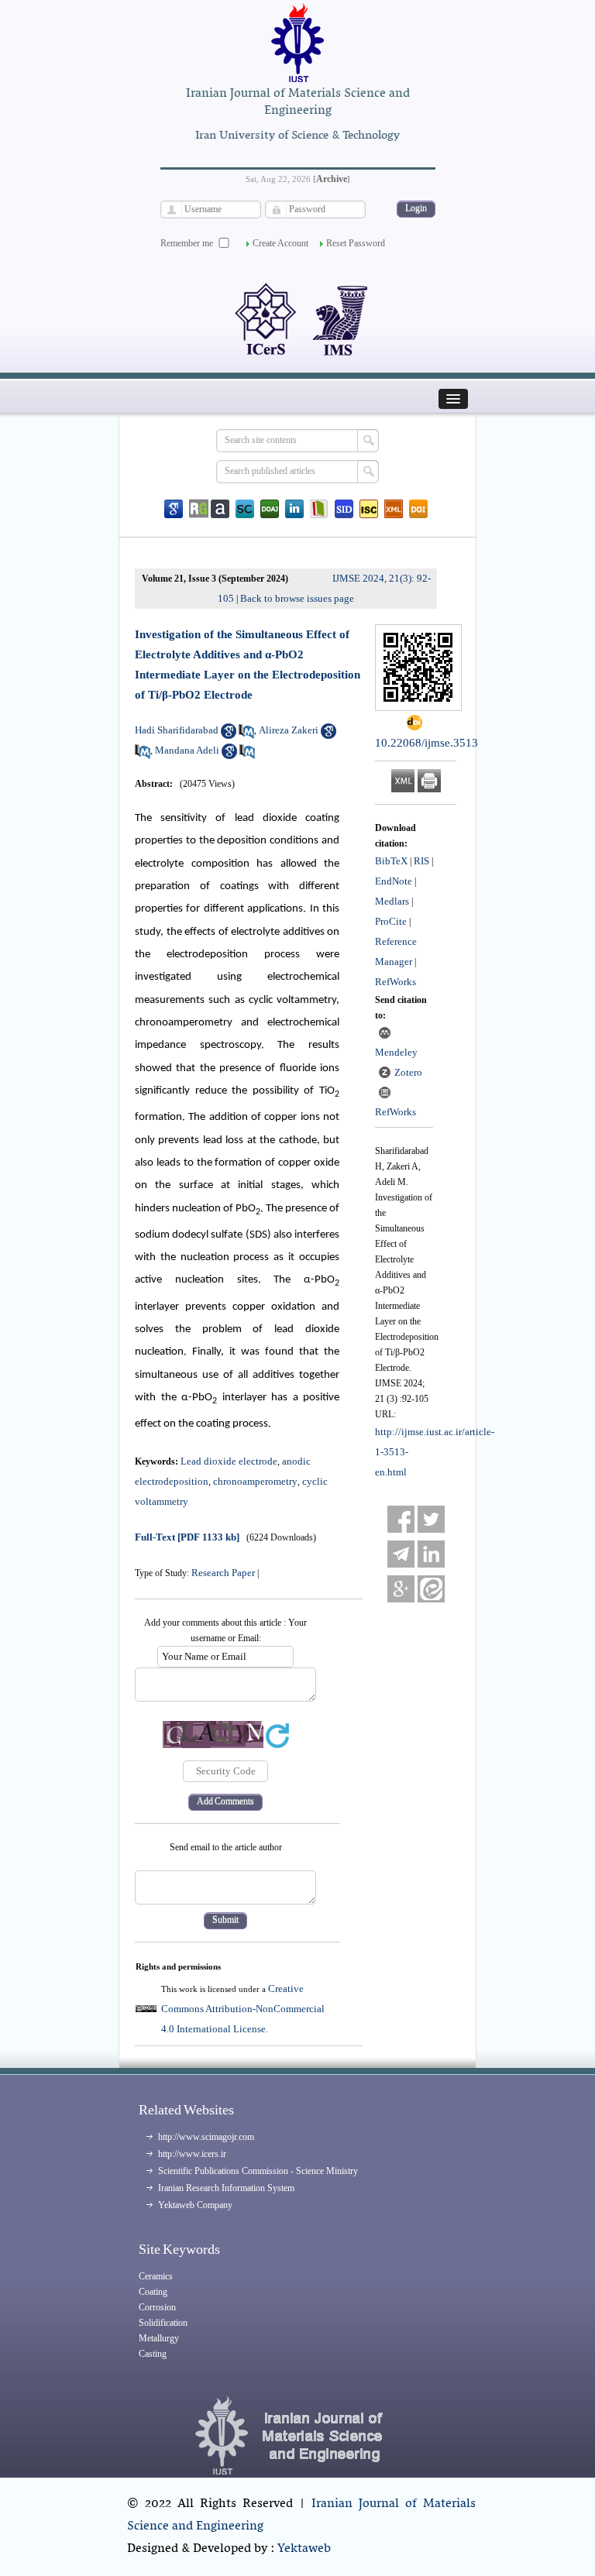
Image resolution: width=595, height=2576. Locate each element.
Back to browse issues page (297, 598)
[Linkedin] (294, 509)
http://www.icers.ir (192, 2154)
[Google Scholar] (174, 509)
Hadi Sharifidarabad (177, 730)
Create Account (280, 243)
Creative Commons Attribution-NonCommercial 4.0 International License (243, 2009)
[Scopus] (245, 509)
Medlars (392, 901)
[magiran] (319, 509)
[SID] (344, 509)
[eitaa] (431, 1589)
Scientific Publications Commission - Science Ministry (258, 2171)
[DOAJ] (270, 509)
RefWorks (396, 982)
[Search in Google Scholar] (229, 735)
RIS (421, 861)
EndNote (394, 881)
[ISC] (369, 509)
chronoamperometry (255, 1481)
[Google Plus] (401, 1589)
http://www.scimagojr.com (206, 2137)
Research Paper (223, 1573)
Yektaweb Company (195, 2205)
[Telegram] (401, 1554)
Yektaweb (304, 2549)
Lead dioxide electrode (229, 1461)
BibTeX (391, 861)
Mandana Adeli (187, 750)
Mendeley (396, 1052)
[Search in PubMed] (246, 735)
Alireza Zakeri (289, 730)
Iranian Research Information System (226, 2188)
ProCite (391, 921)
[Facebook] (401, 1519)
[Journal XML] (394, 509)
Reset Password (356, 243)
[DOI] (418, 509)
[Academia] (220, 509)
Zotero (408, 1072)
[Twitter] (431, 1519)
